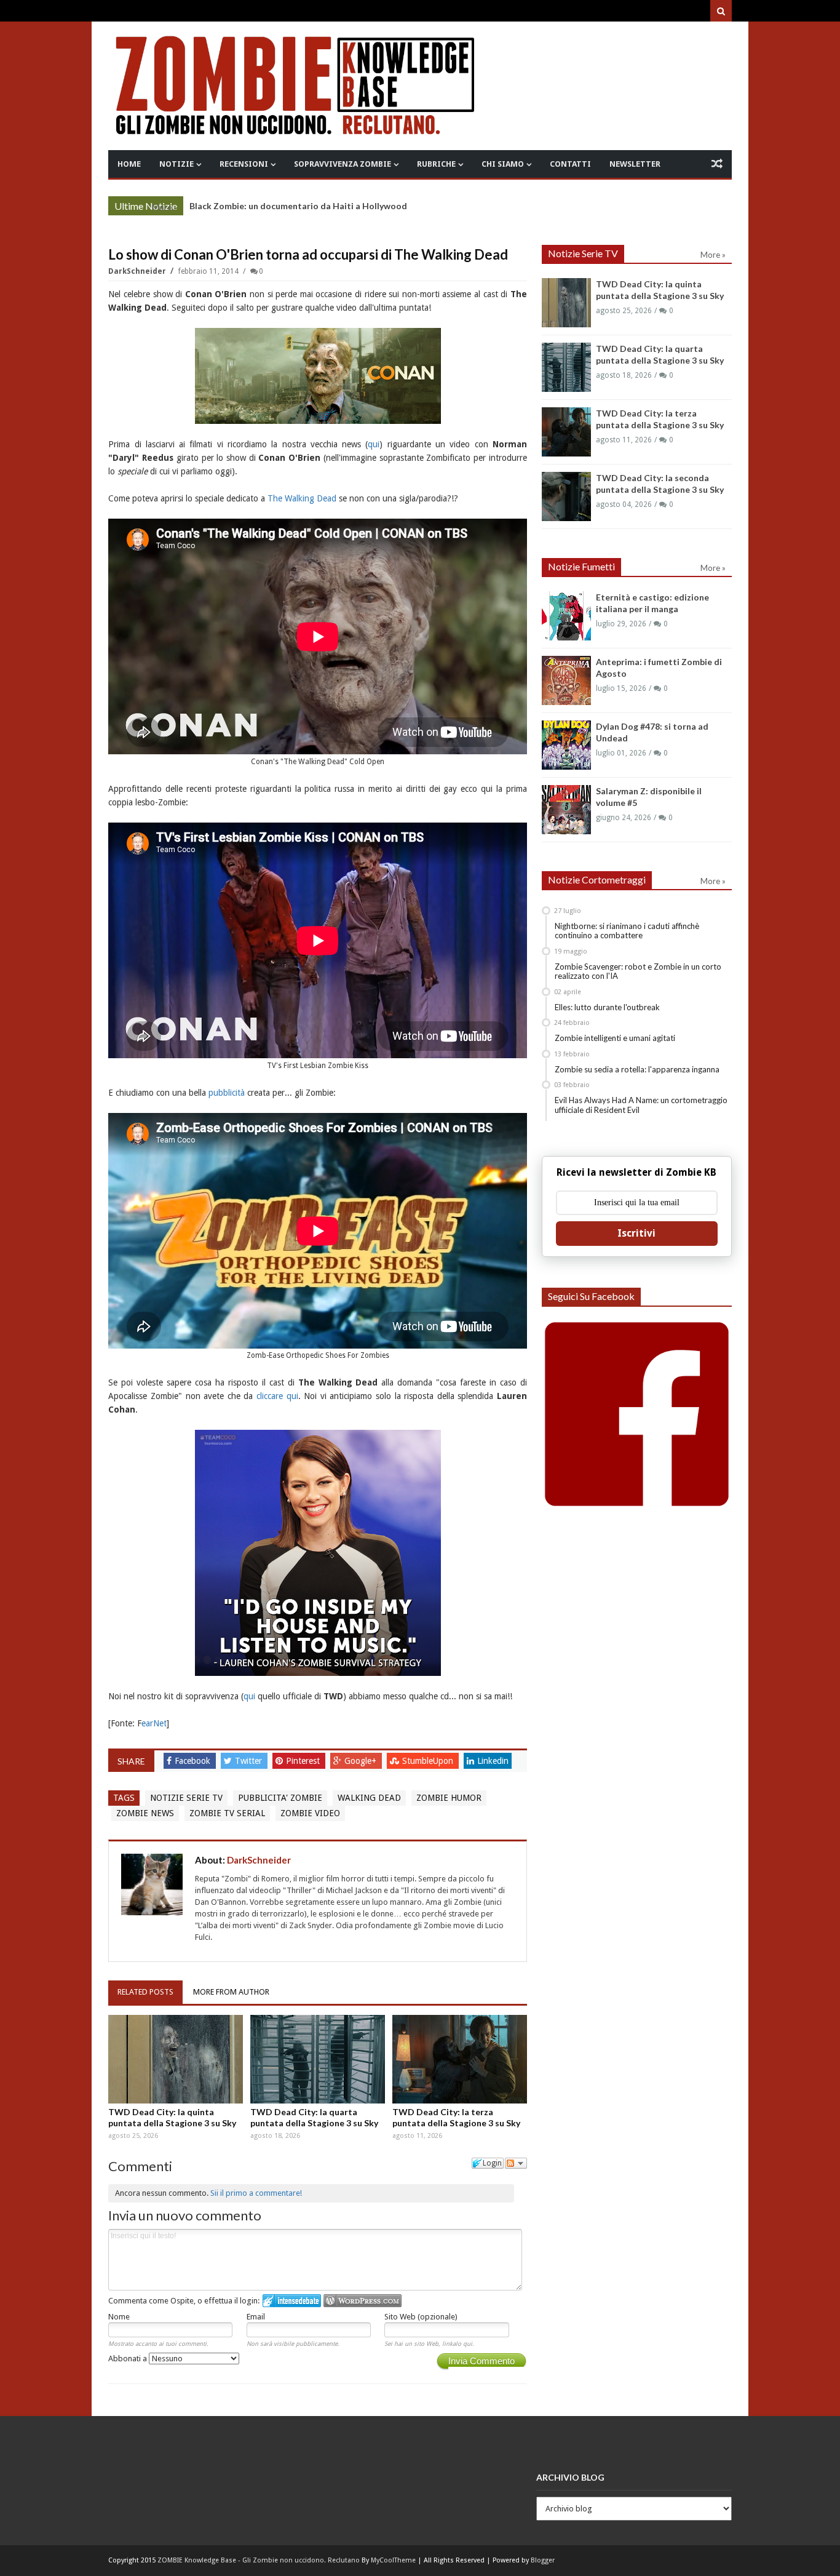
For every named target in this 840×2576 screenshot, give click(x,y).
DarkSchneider (138, 271)
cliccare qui (277, 1396)
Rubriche (436, 164)
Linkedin (493, 1761)
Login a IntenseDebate (292, 2301)
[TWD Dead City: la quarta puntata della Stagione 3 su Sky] (318, 2059)
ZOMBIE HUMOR (449, 1798)
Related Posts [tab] (145, 1992)
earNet (154, 1723)
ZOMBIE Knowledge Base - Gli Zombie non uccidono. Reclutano (259, 2560)
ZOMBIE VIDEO (310, 1813)
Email (256, 2317)
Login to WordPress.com (363, 2301)
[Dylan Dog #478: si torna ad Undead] (566, 745)
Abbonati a (129, 2359)
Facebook (194, 1761)
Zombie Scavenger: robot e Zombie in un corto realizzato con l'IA (638, 971)
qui (374, 444)
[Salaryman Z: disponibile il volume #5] (566, 810)
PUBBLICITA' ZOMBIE (280, 1798)
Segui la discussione (516, 2163)
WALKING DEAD (369, 1798)
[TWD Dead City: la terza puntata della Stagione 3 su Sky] (460, 2059)
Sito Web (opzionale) (421, 2317)
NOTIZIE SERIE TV (186, 1798)
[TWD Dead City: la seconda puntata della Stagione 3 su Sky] (566, 496)
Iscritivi (636, 1233)
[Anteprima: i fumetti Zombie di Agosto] (566, 680)
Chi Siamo (503, 164)
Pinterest (304, 1761)
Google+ (362, 1761)
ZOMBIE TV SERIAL (227, 1813)
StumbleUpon (429, 1761)
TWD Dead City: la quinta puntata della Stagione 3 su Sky (172, 2117)
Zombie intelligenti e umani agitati (615, 1038)
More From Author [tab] (231, 1992)
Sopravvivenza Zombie (343, 164)
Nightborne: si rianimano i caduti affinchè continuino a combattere (627, 931)
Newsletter (635, 164)
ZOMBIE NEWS (145, 1813)
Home (129, 164)
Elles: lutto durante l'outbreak (607, 1007)
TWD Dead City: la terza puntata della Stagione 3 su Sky (305, 206)
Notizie (176, 164)
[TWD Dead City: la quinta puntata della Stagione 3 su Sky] (176, 2059)
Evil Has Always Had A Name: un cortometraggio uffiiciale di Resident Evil (641, 1105)
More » (164, 207)
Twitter (250, 1761)
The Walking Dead (302, 498)
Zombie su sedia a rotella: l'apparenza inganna (637, 1069)
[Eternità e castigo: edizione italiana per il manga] (566, 616)
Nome (119, 2317)
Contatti (570, 164)
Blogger (543, 2560)
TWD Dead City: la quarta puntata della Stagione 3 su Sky (314, 2117)
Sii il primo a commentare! (256, 2193)
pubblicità (227, 1093)
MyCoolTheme (393, 2560)
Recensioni (244, 164)
